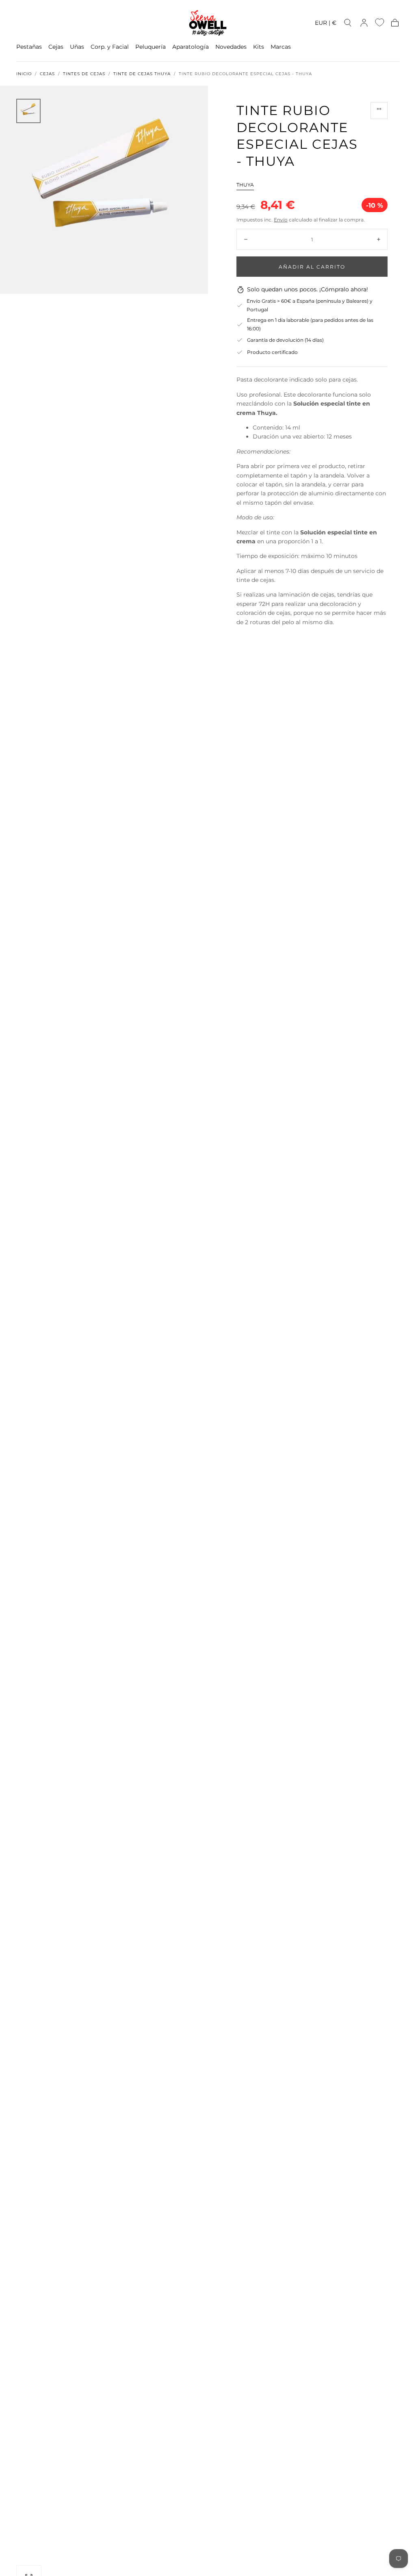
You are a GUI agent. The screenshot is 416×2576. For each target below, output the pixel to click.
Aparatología (191, 47)
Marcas (281, 47)
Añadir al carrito (312, 267)
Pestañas (29, 47)
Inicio (24, 74)
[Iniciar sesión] (364, 23)
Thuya (245, 185)
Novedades (231, 47)
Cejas (56, 47)
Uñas (77, 47)
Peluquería (151, 47)
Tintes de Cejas (84, 74)
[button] (326, 24)
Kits (259, 47)
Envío (281, 220)
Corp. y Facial (110, 47)
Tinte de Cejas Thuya (142, 74)
